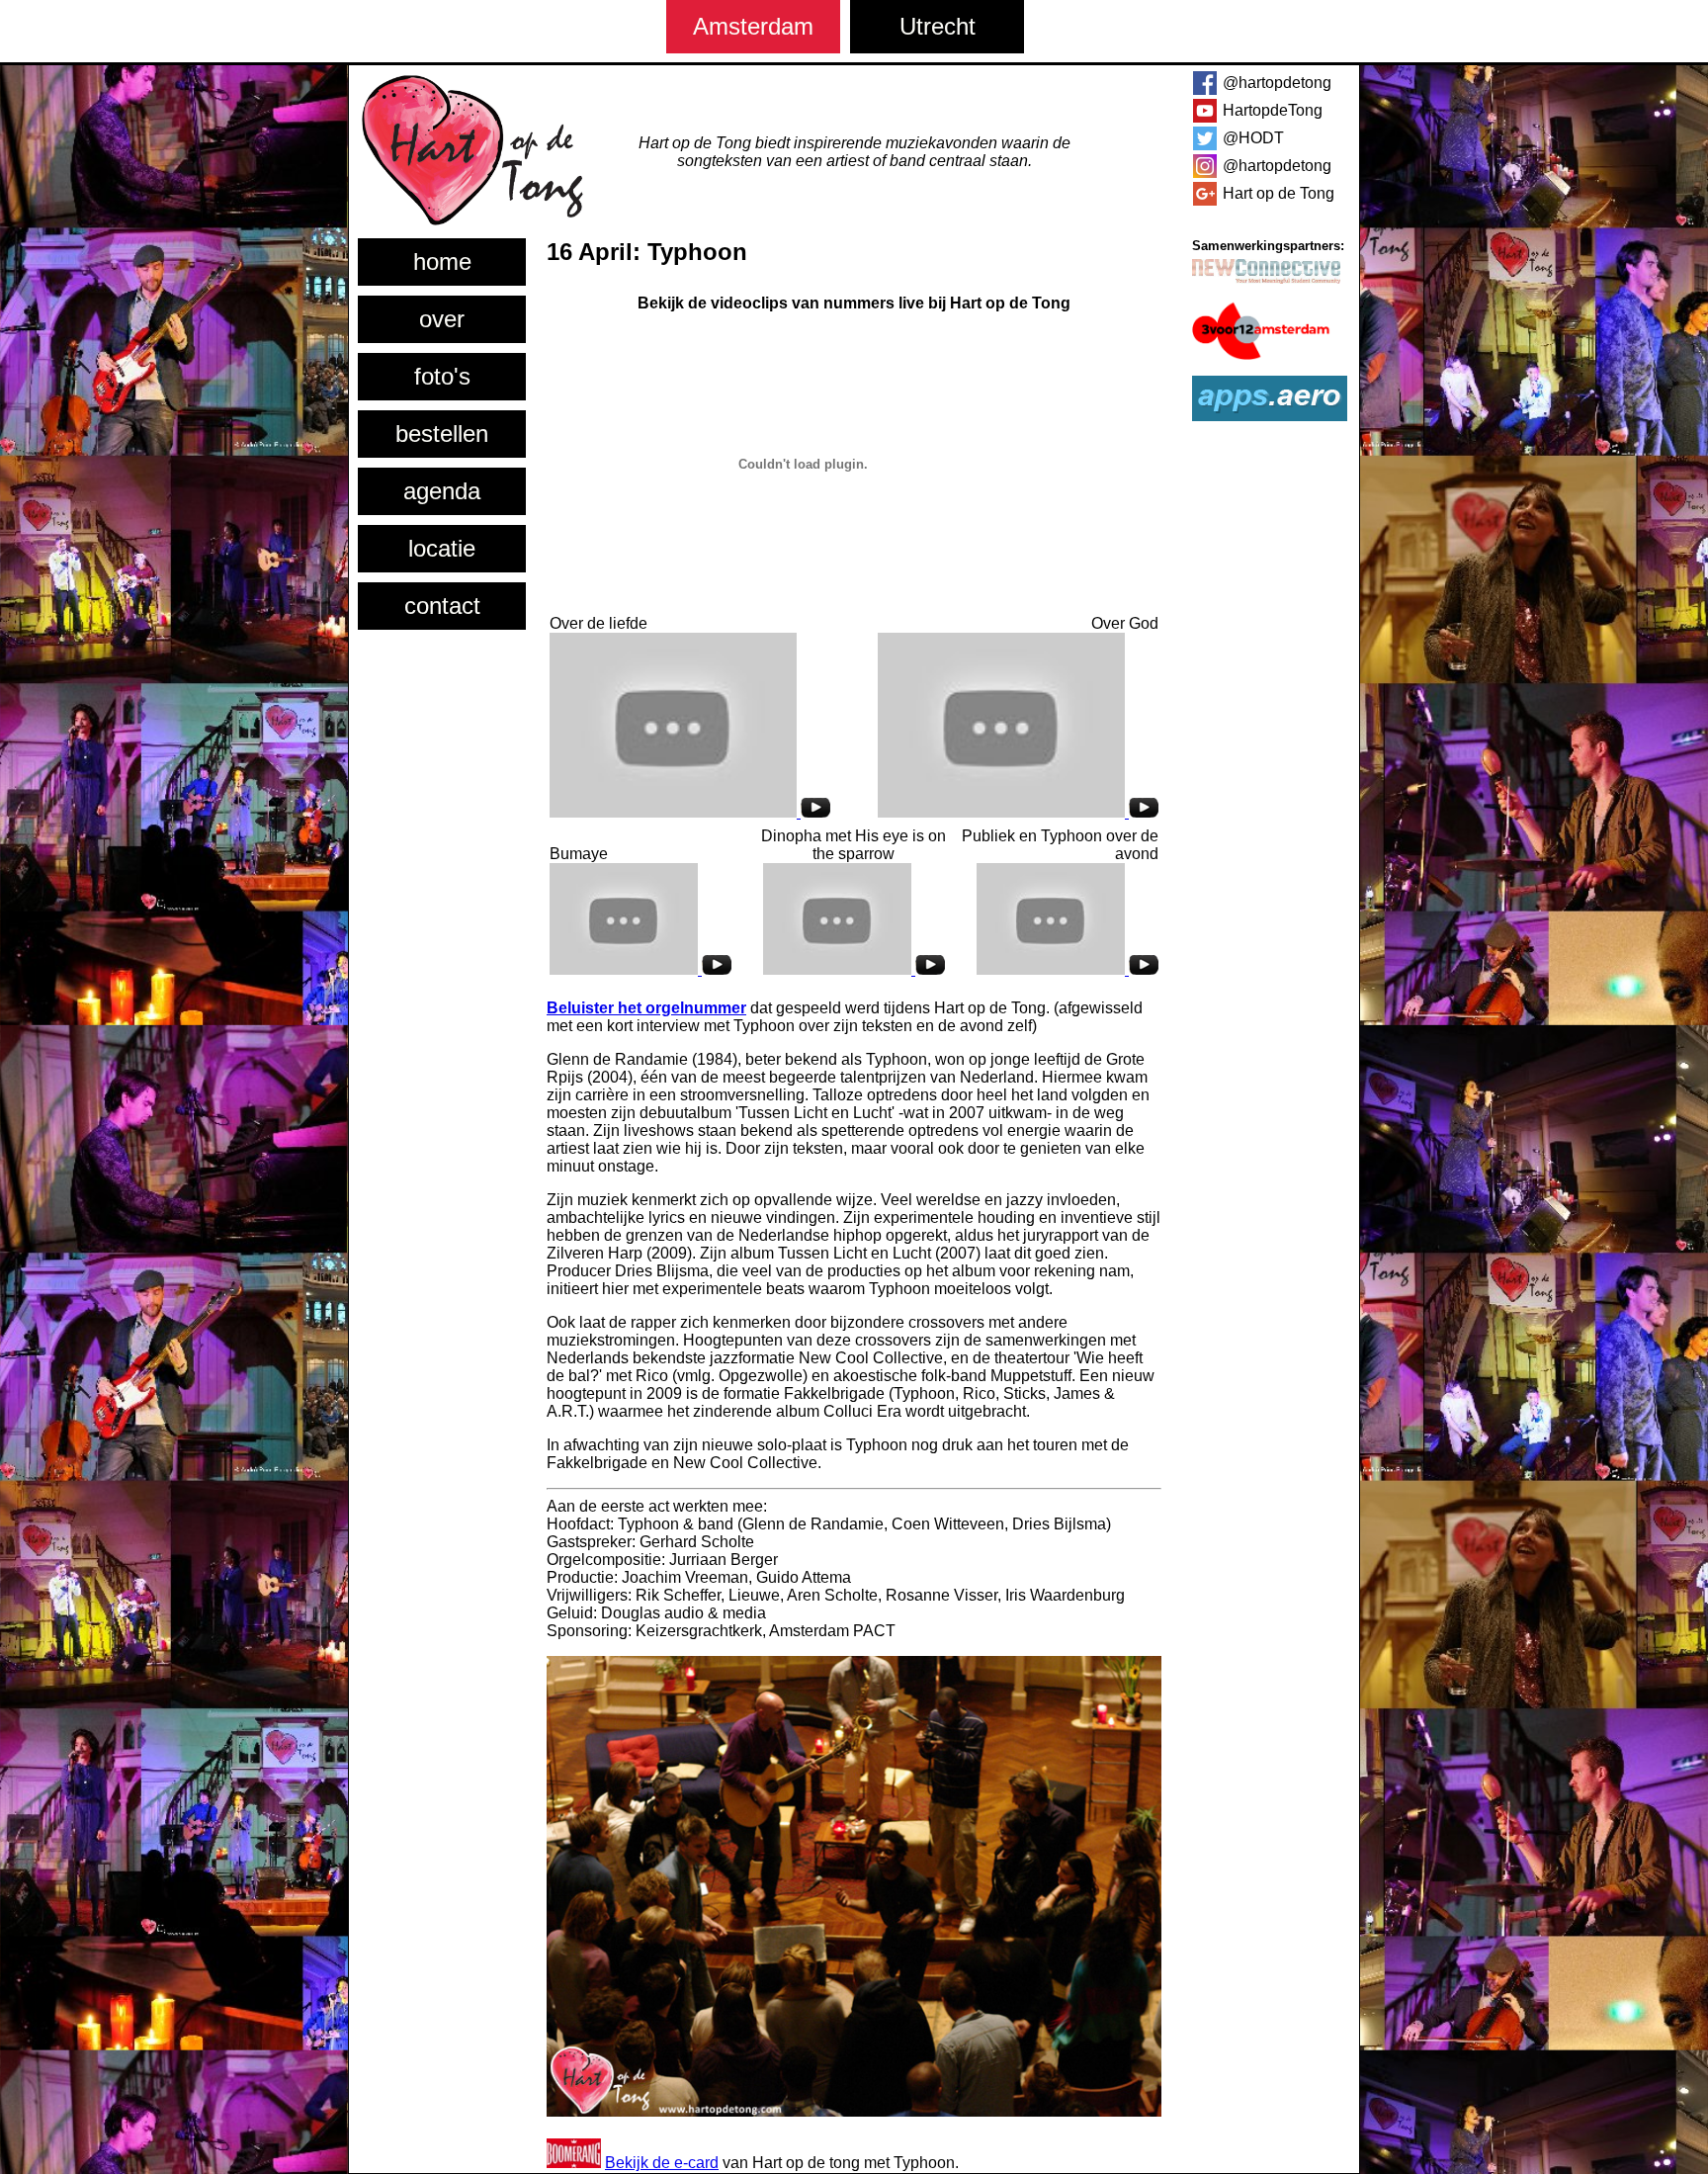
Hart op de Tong (1279, 193)
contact (442, 606)
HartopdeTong (1273, 110)
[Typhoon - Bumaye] (640, 969)
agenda (442, 491)
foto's (442, 376)
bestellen (442, 434)
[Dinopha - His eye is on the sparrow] (854, 969)
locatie (442, 548)
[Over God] (1018, 812)
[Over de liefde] (690, 812)
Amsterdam (753, 26)
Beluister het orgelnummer (646, 1008)
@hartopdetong (1277, 83)
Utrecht (938, 26)
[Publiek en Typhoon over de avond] (1067, 969)
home (442, 261)
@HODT (1253, 138)
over (442, 319)
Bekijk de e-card (662, 2163)
